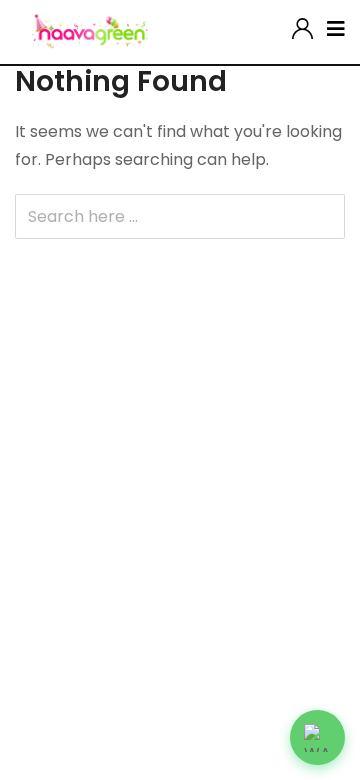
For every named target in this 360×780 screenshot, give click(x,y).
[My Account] (302, 24)
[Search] (278, 24)
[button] (317, 737)
